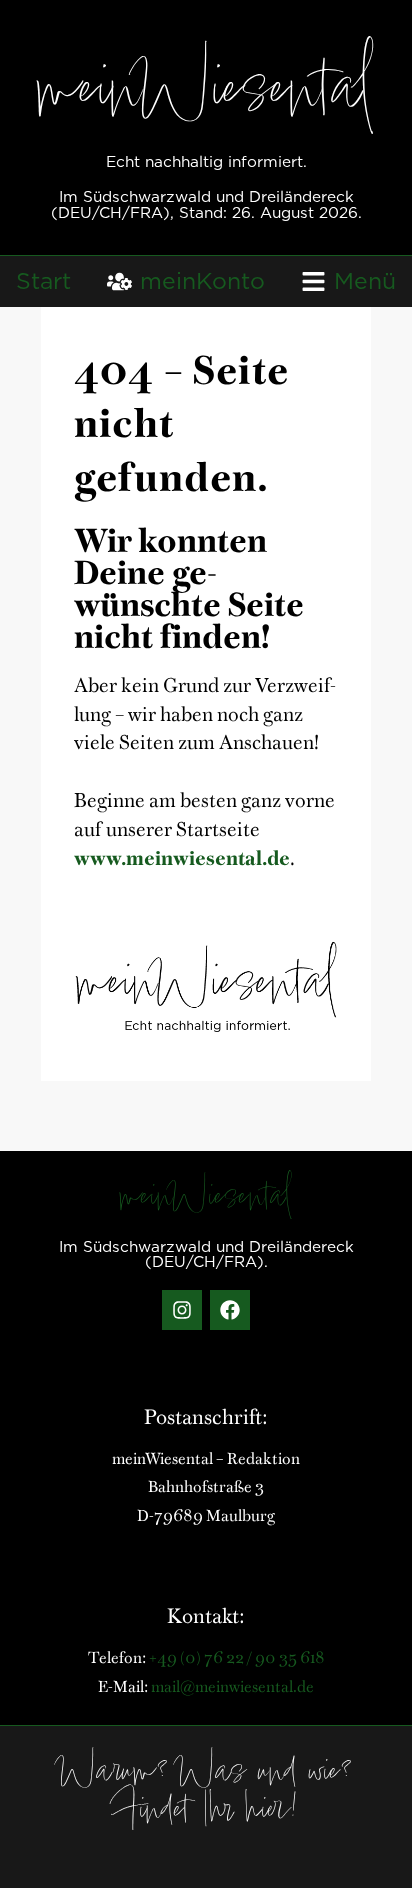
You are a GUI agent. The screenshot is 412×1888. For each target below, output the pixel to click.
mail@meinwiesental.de (232, 1685)
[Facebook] (230, 1310)
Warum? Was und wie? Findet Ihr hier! (206, 1794)
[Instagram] (182, 1310)
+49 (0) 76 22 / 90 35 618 (237, 1656)
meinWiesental (206, 95)
